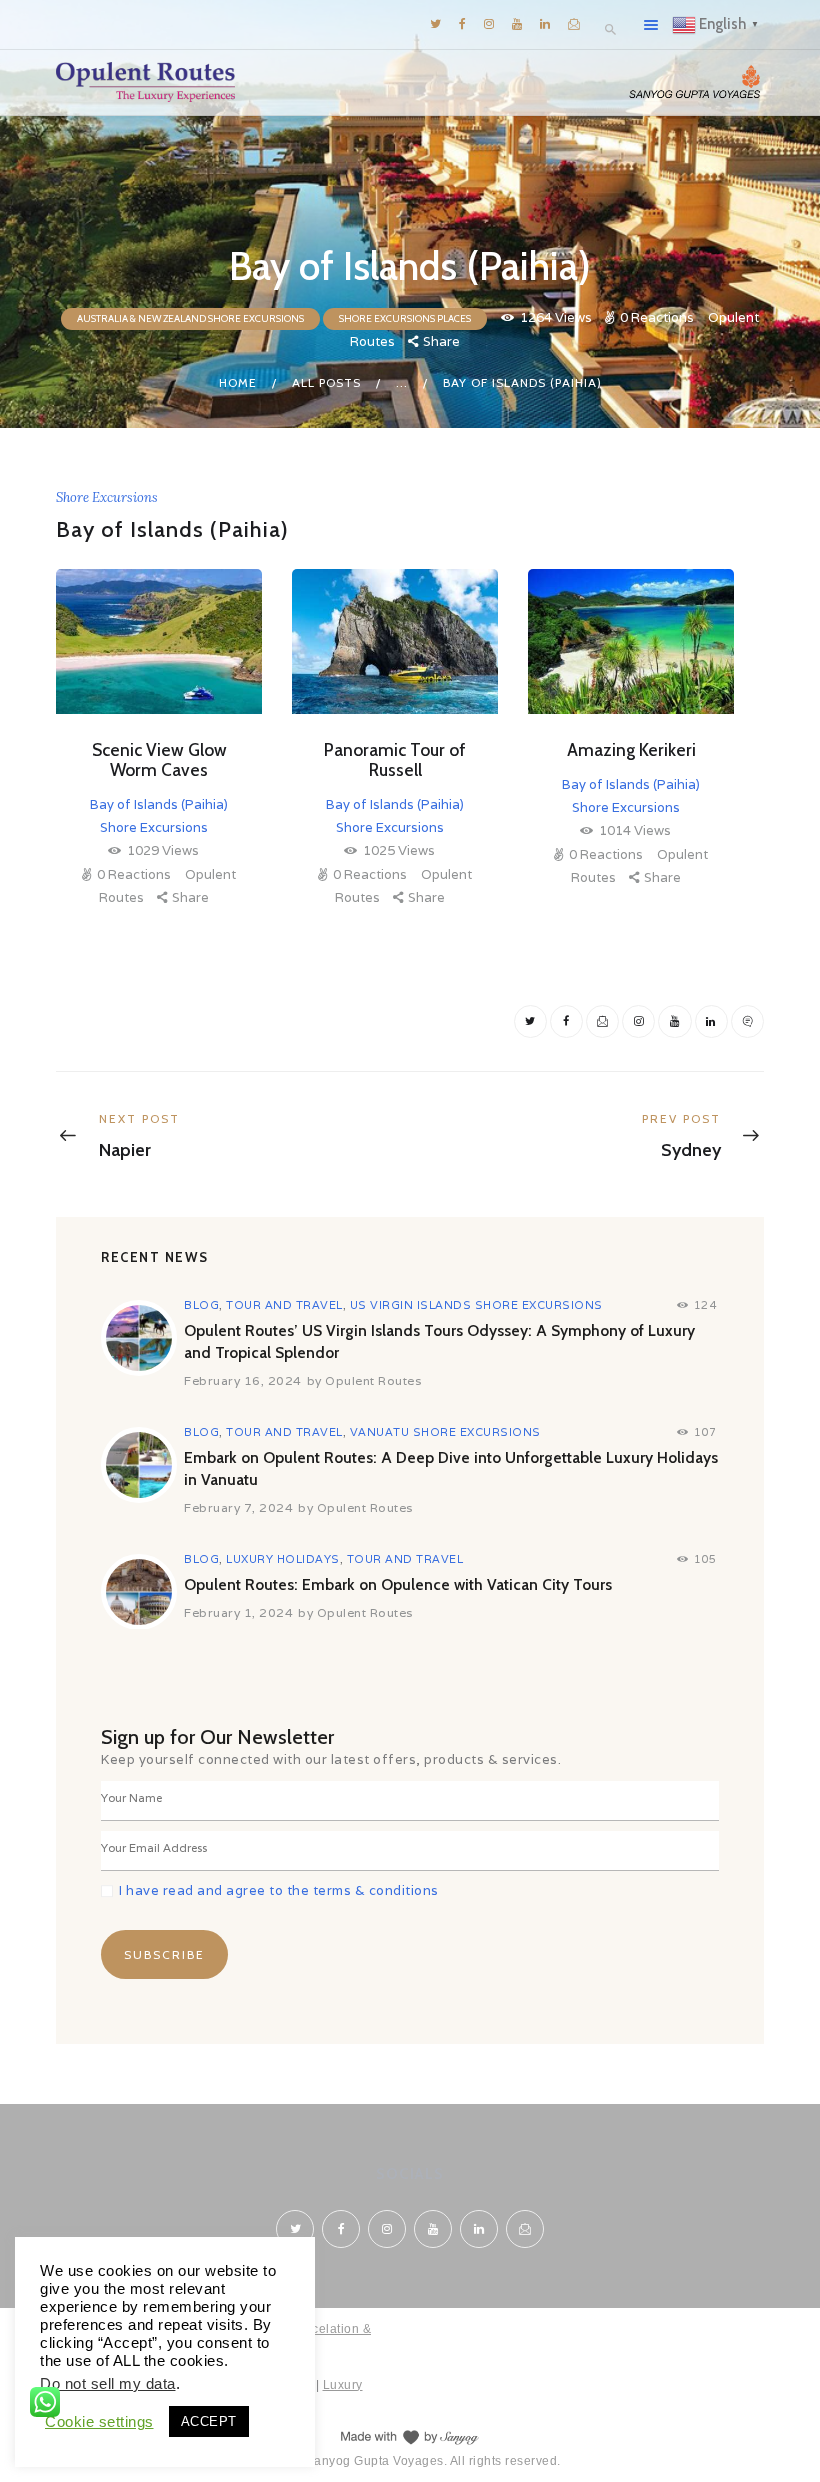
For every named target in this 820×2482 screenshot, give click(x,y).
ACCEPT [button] (209, 2421)
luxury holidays (283, 1559)
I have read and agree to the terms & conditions (279, 1890)
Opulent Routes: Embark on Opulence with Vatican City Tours (398, 1584)
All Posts (326, 382)
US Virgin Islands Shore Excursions (476, 1305)
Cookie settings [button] (99, 2422)
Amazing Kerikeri (631, 750)
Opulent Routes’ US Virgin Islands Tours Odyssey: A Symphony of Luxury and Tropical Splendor (439, 1341)
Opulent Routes (373, 1380)
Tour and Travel (284, 1305)
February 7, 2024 (238, 1507)
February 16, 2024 (243, 1380)
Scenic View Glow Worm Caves (159, 760)
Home (238, 382)
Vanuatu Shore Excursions (445, 1432)
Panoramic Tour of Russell (395, 760)
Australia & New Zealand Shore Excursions (190, 318)
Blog (201, 1305)
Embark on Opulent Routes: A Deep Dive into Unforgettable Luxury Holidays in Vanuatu (451, 1468)
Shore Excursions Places (405, 318)
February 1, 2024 (238, 1612)
